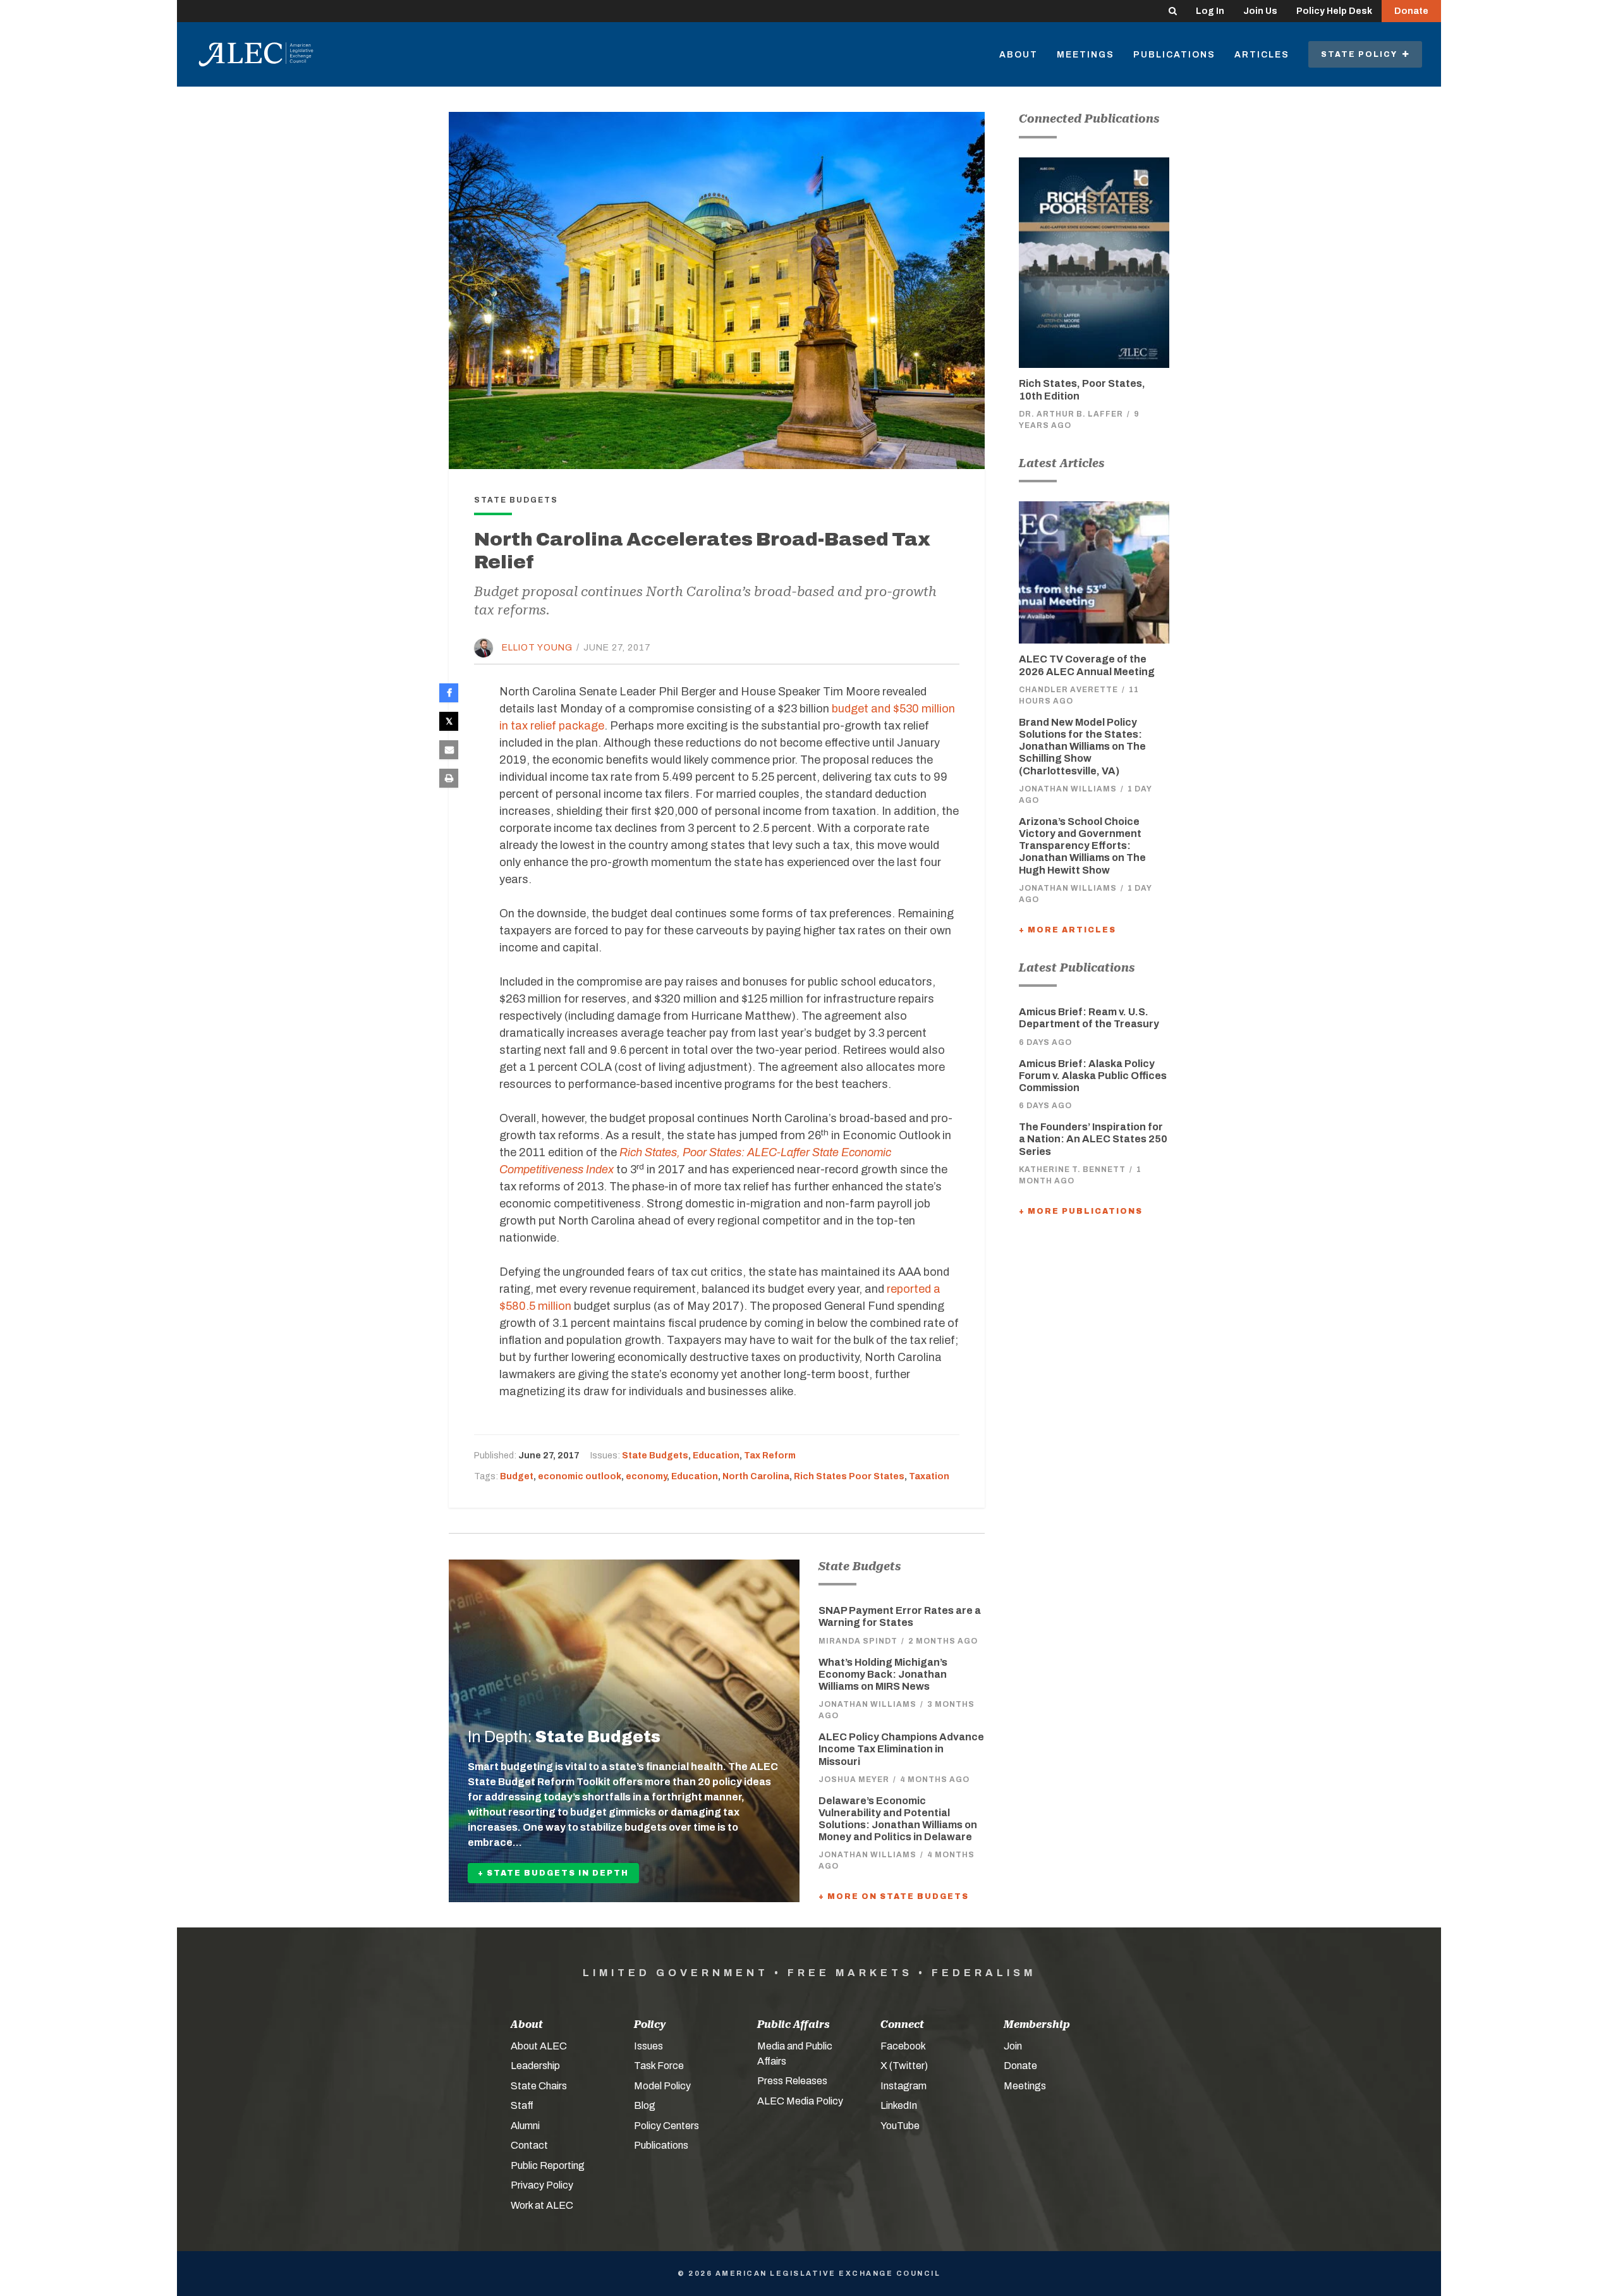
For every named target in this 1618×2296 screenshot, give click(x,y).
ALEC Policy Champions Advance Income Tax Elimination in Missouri (901, 1749)
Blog (645, 2105)
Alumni (525, 2126)
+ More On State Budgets (894, 1896)
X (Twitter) (904, 2066)
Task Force (659, 2066)
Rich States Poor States (849, 1476)
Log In (1210, 11)
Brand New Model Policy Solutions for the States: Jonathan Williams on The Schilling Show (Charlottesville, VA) (1082, 747)
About (1019, 55)
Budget (517, 1476)
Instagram (903, 2086)
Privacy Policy (542, 2185)
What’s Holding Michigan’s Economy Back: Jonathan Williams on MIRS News (883, 1674)
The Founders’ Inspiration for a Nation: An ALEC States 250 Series (1093, 1139)
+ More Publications (1081, 1211)
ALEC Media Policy (800, 2101)
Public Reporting (548, 2165)
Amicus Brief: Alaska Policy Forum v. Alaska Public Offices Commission (1093, 1076)
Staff (522, 2105)
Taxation (929, 1476)
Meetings (1086, 55)
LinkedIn (899, 2105)
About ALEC (539, 2046)
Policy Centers (666, 2126)
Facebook (903, 2046)
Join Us (1260, 11)
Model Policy (662, 2086)
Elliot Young (537, 648)
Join (1013, 2046)
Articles (1262, 55)
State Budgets (655, 1456)
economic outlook (580, 1476)
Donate (1411, 11)
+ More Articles (1068, 930)
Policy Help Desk (1334, 11)
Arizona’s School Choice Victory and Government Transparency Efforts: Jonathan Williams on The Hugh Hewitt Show (1082, 846)
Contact (529, 2145)
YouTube (900, 2126)
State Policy (1362, 54)
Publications (1174, 55)
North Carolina (756, 1476)
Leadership (535, 2066)
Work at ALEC (542, 2205)
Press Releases (792, 2081)
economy (646, 1476)
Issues (648, 2046)
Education (716, 1456)
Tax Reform (770, 1456)
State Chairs (539, 2086)
